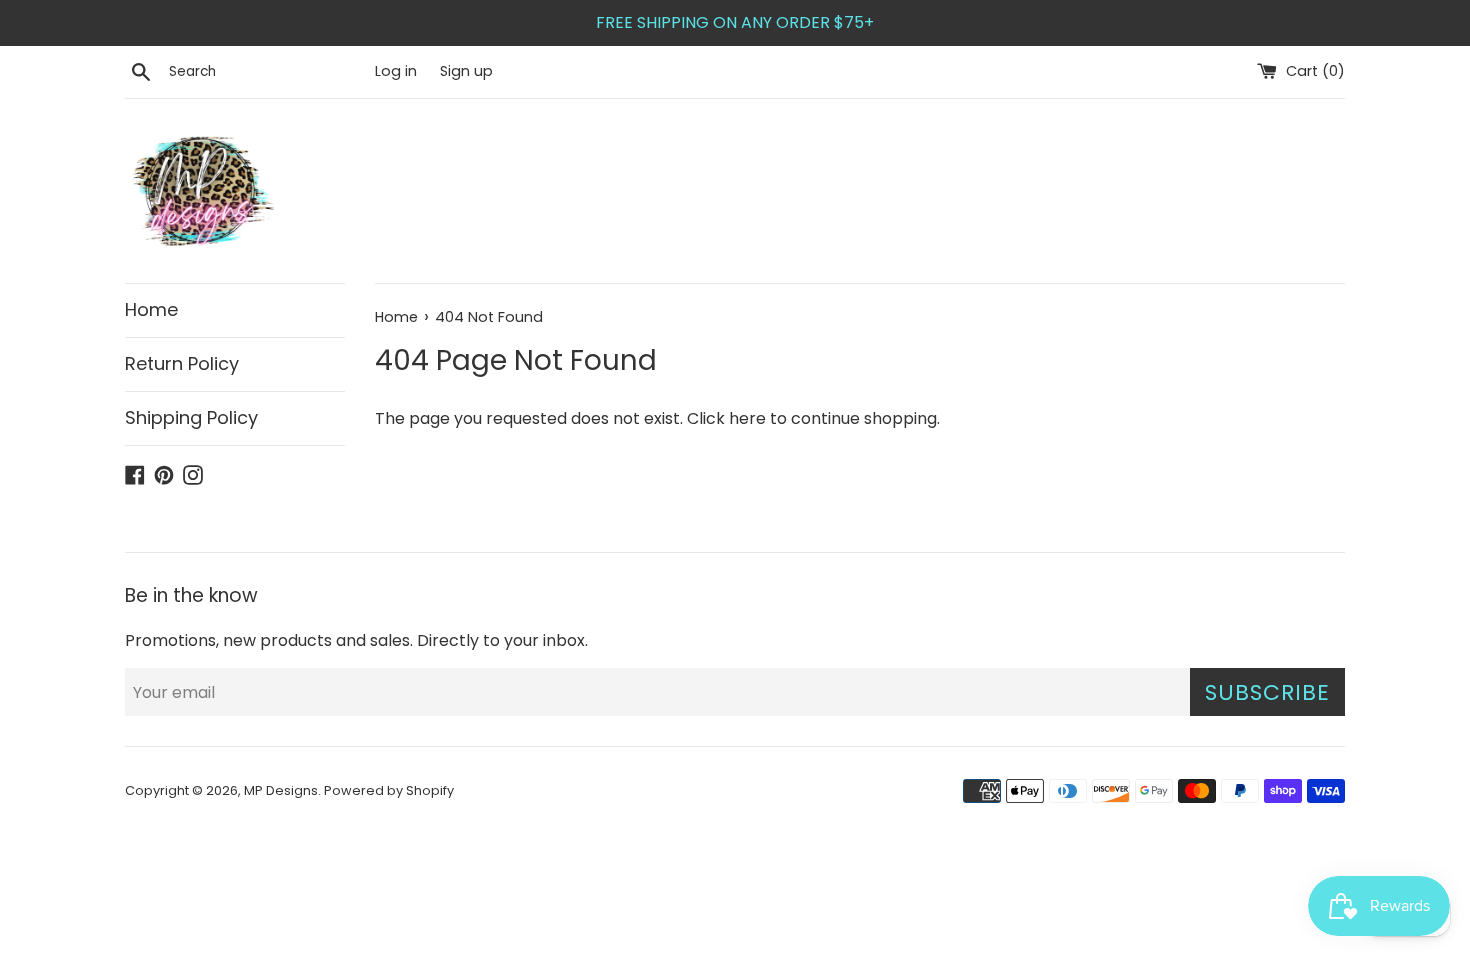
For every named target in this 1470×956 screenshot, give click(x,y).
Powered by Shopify (389, 790)
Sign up (466, 71)
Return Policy (182, 363)
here (747, 418)
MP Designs (281, 790)
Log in (396, 71)
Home (151, 309)
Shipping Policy (191, 417)
